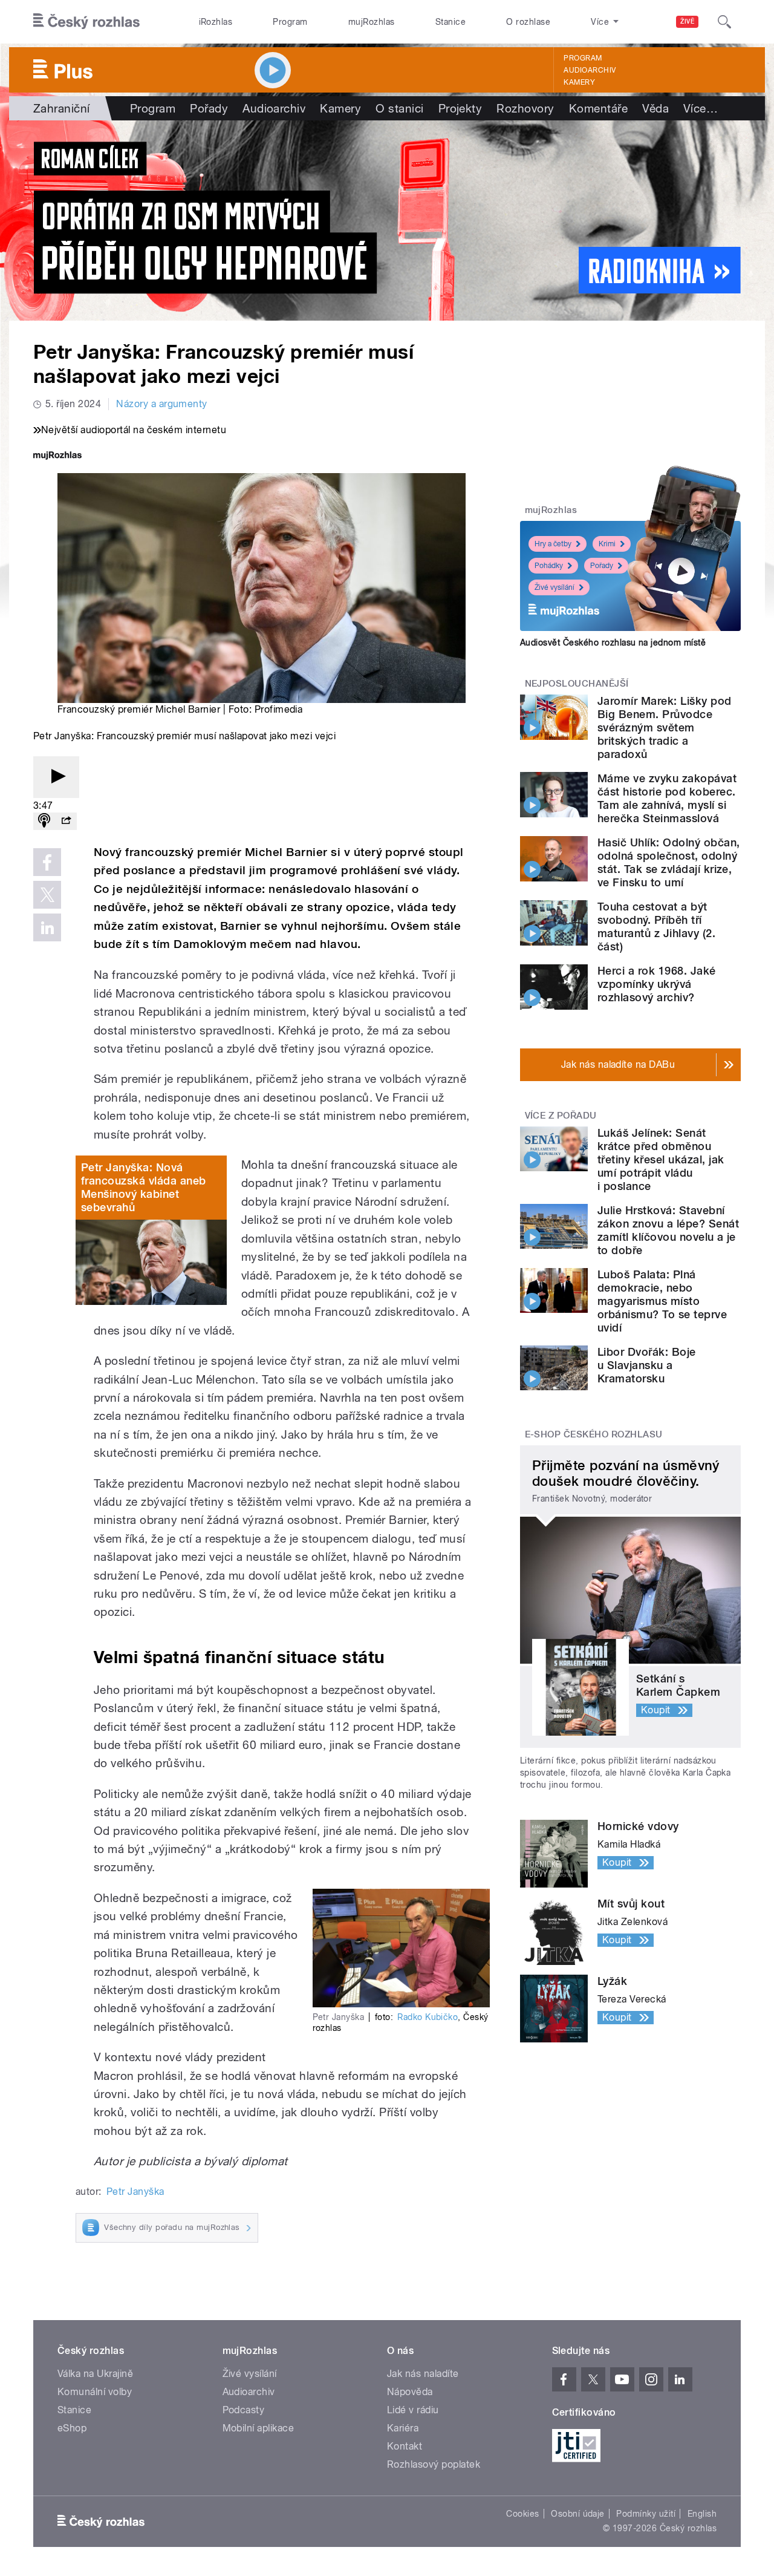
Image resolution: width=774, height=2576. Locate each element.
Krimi (607, 544)
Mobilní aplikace (259, 2428)
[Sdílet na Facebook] (47, 862)
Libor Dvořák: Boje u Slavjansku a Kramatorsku (647, 1365)
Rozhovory (525, 108)
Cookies (522, 2514)
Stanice (450, 22)
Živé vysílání (554, 587)
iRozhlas (216, 22)
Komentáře (598, 108)
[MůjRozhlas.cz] (57, 456)
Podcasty (244, 2410)
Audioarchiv (590, 70)
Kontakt (405, 2446)
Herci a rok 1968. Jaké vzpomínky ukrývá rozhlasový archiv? (657, 984)
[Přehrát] (56, 777)
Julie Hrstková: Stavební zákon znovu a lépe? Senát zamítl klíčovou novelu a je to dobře (668, 1230)
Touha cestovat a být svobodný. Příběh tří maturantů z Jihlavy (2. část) (656, 927)
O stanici (399, 108)
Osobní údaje (578, 2514)
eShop (72, 2428)
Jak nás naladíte (423, 2374)
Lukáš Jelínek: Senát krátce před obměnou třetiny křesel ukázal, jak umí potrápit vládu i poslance (661, 1159)
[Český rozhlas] (86, 22)
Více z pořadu (561, 1116)
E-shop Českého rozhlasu (594, 1434)
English (702, 2514)
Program (290, 22)
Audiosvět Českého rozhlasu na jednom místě (613, 642)
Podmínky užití (646, 2514)
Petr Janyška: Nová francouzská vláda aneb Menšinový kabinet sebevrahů (144, 1187)
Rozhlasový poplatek (434, 2464)
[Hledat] (724, 22)
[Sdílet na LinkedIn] (47, 927)
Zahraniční (62, 108)
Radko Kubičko (428, 2017)
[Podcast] (44, 821)
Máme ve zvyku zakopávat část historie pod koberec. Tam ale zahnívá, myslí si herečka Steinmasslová (667, 798)
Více (701, 108)
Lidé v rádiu (413, 2410)
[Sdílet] (66, 821)
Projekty (460, 108)
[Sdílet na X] (47, 895)
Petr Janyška (135, 2192)
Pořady (209, 108)
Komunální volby (95, 2392)
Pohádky (549, 566)
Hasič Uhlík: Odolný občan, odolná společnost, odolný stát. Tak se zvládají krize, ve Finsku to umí (668, 862)
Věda (655, 108)
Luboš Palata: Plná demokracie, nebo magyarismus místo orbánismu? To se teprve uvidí (662, 1301)
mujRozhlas (372, 22)
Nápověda (410, 2392)
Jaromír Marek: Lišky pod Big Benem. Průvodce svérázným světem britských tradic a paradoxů (665, 727)
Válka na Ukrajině (95, 2374)
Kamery (579, 82)
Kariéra (403, 2428)
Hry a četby (553, 544)
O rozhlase (528, 22)
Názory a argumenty (162, 404)
